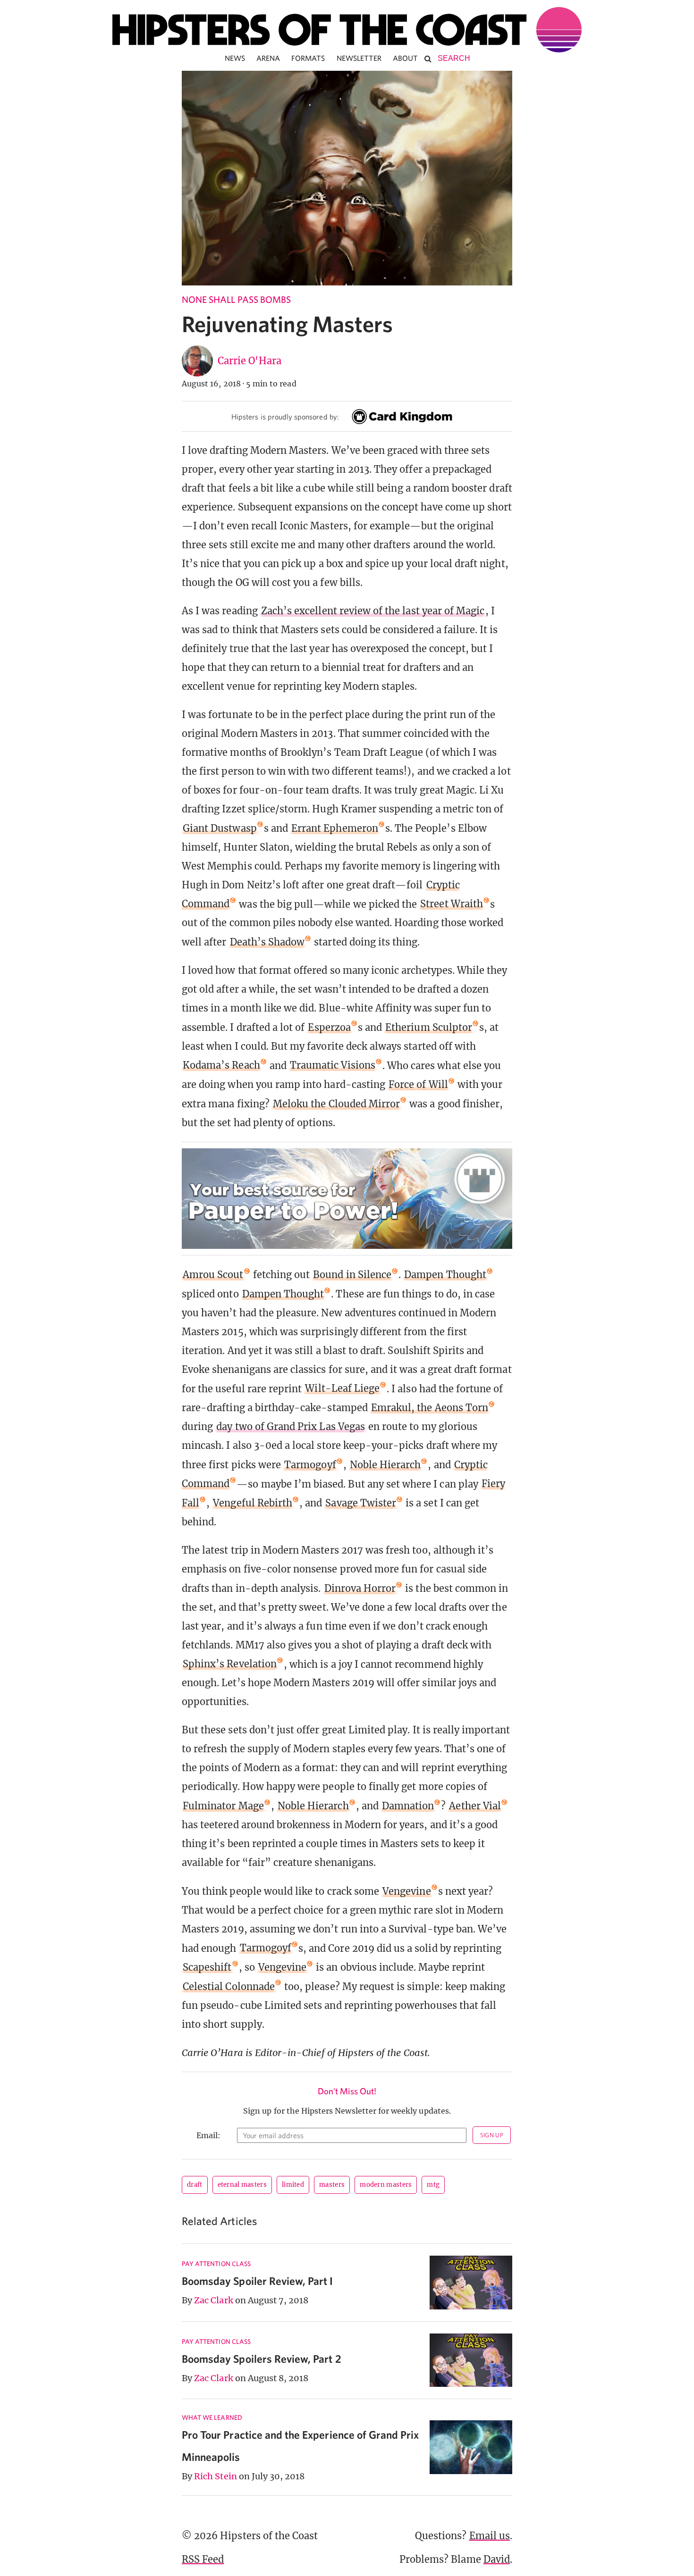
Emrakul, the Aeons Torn (430, 1408)
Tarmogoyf (310, 1465)
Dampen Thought (445, 1275)
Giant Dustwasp (220, 828)
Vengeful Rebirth (253, 1503)
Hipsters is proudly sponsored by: (285, 417)
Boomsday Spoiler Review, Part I (258, 2281)
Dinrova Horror (360, 1588)
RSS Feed (203, 2559)
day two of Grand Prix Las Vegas (291, 1426)
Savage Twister (361, 1503)
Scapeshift (207, 1967)
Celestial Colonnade (229, 1986)
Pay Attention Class (216, 2264)
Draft (195, 2185)
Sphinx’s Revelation (230, 1664)
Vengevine (406, 1891)
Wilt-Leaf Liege (342, 1388)
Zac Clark (213, 2300)
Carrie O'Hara (250, 361)
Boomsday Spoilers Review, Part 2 (262, 2359)
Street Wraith (452, 904)
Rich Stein (216, 2476)
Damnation (408, 1806)
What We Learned (212, 2417)
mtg (433, 2185)
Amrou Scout (213, 1275)
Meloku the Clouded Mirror (336, 1104)
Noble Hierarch (385, 1465)
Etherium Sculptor (429, 1027)
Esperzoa (329, 1027)
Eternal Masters (242, 2185)
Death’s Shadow (267, 942)
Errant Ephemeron (335, 828)
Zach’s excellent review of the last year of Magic (373, 611)
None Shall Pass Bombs (236, 299)
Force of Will (418, 1084)
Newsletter (359, 58)
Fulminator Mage (223, 1806)
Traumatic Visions (333, 1065)
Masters (332, 2185)
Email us (490, 2536)
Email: (208, 2135)
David (497, 2559)
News (235, 58)
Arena (268, 58)
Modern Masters (386, 2185)
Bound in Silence (352, 1275)
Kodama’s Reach (221, 1065)
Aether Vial (475, 1806)
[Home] (347, 30)
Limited (293, 2185)
